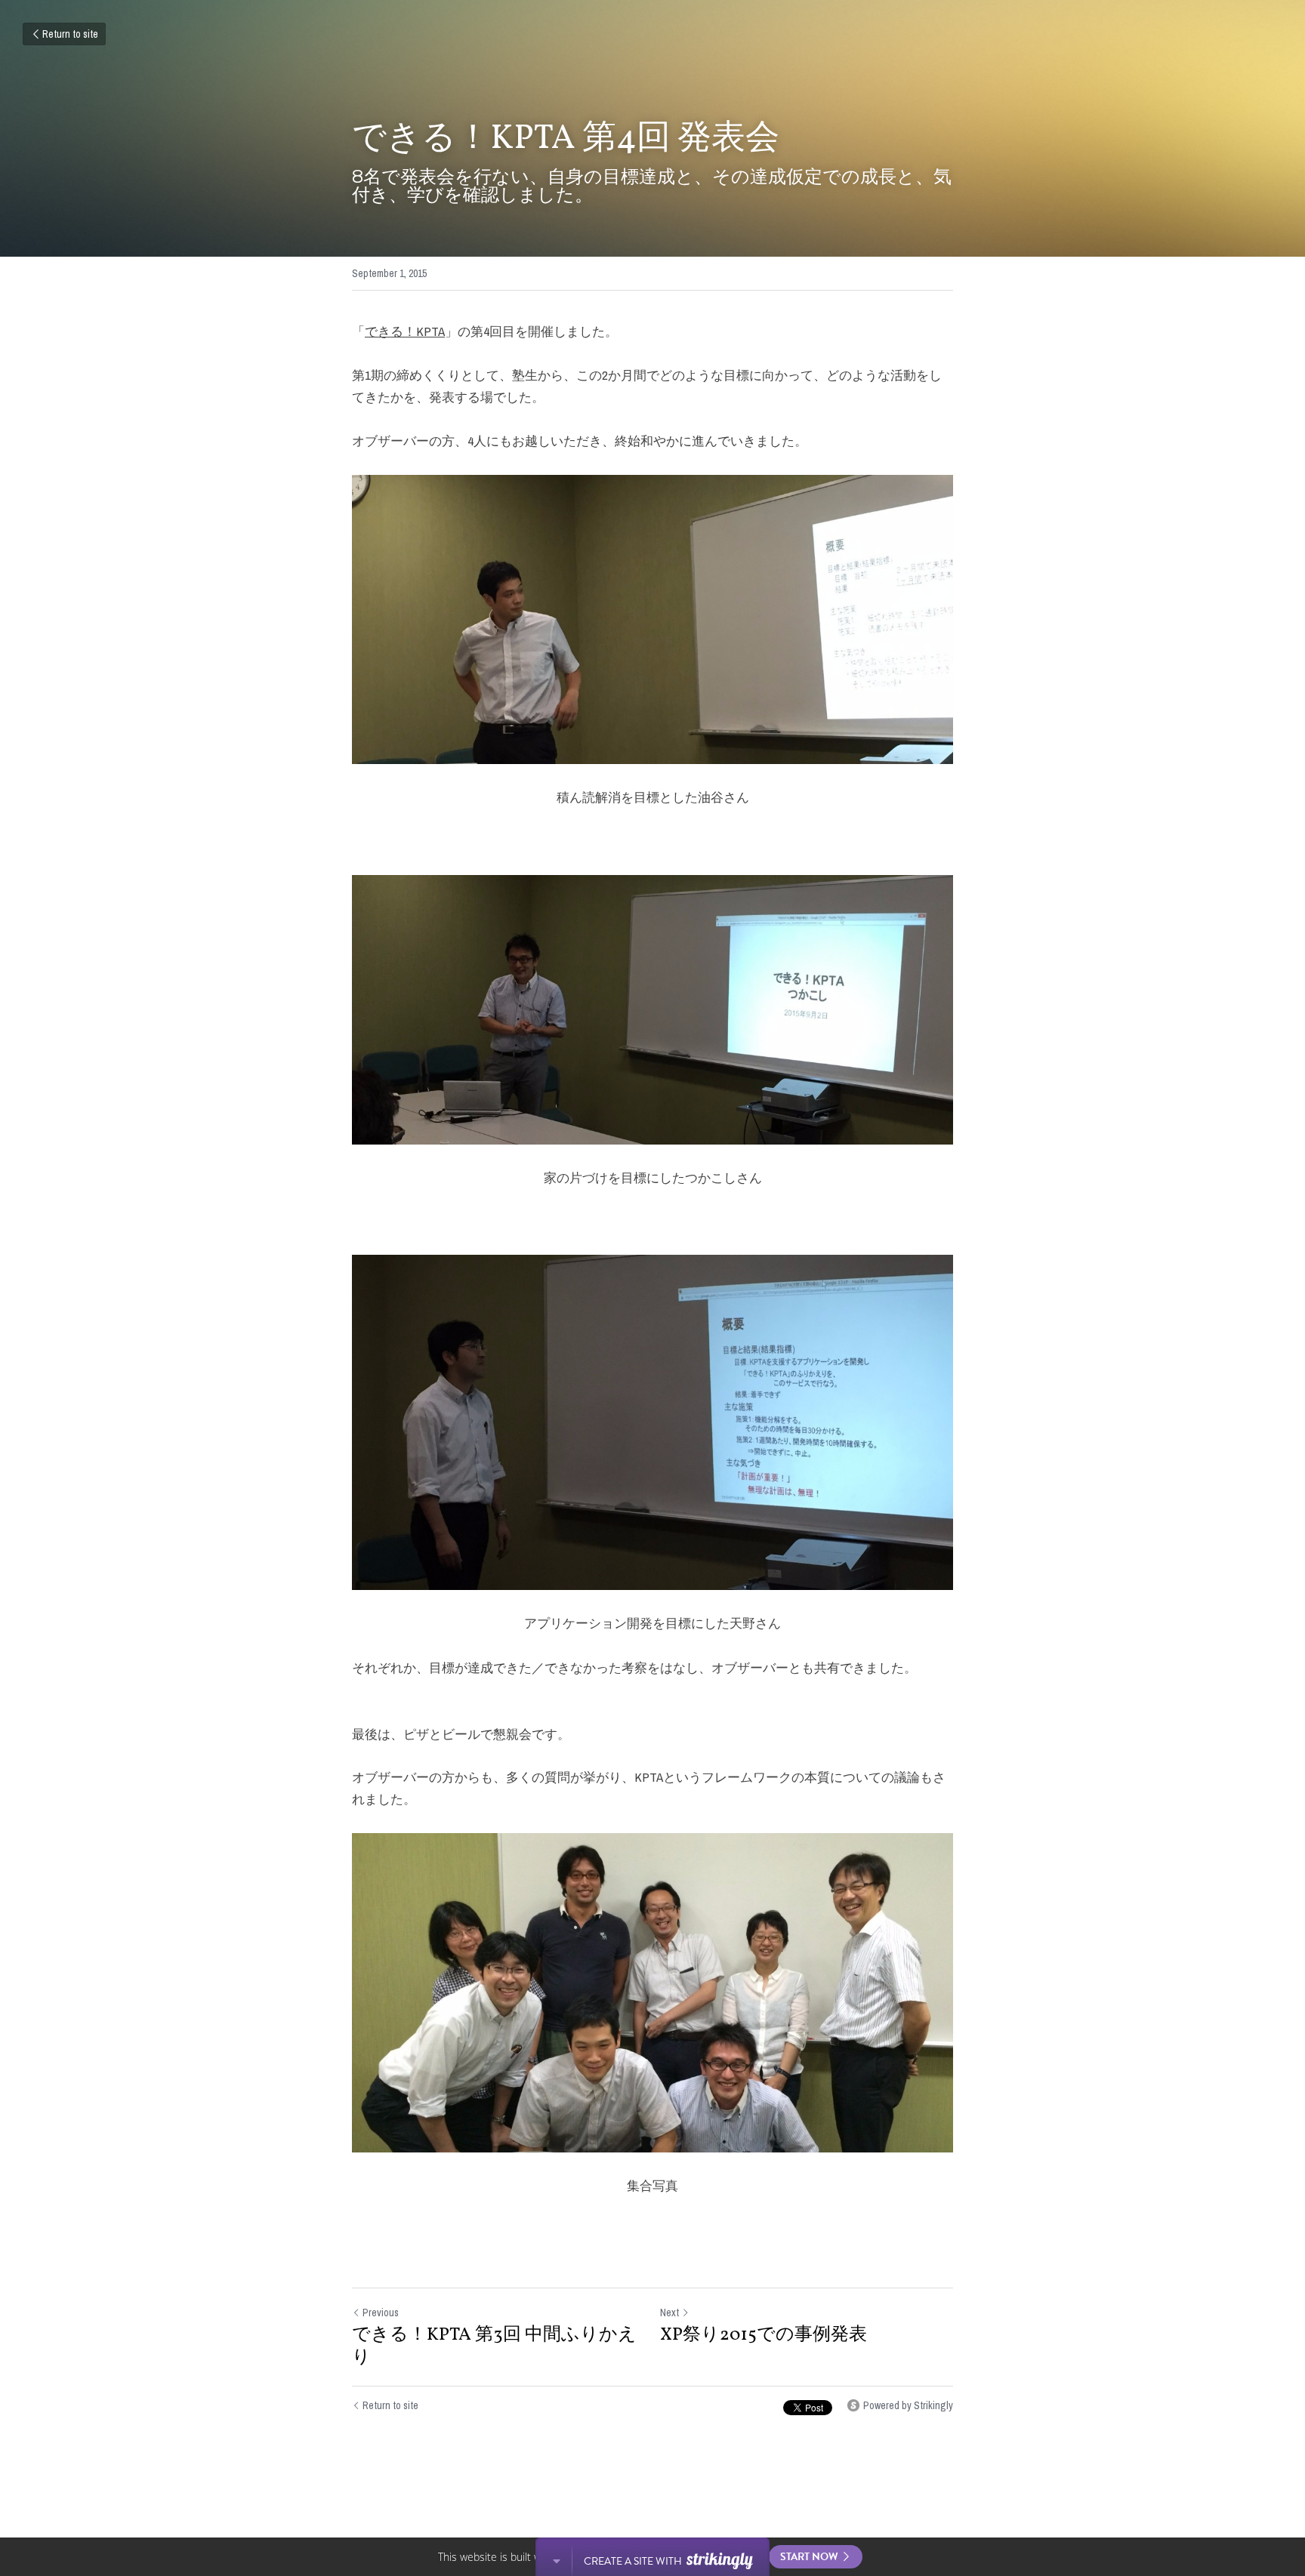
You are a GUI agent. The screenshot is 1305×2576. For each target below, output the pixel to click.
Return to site (70, 34)
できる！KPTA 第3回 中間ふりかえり (494, 2346)
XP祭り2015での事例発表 (764, 2335)
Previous (381, 2313)
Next (669, 2313)
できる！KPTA (405, 331)
